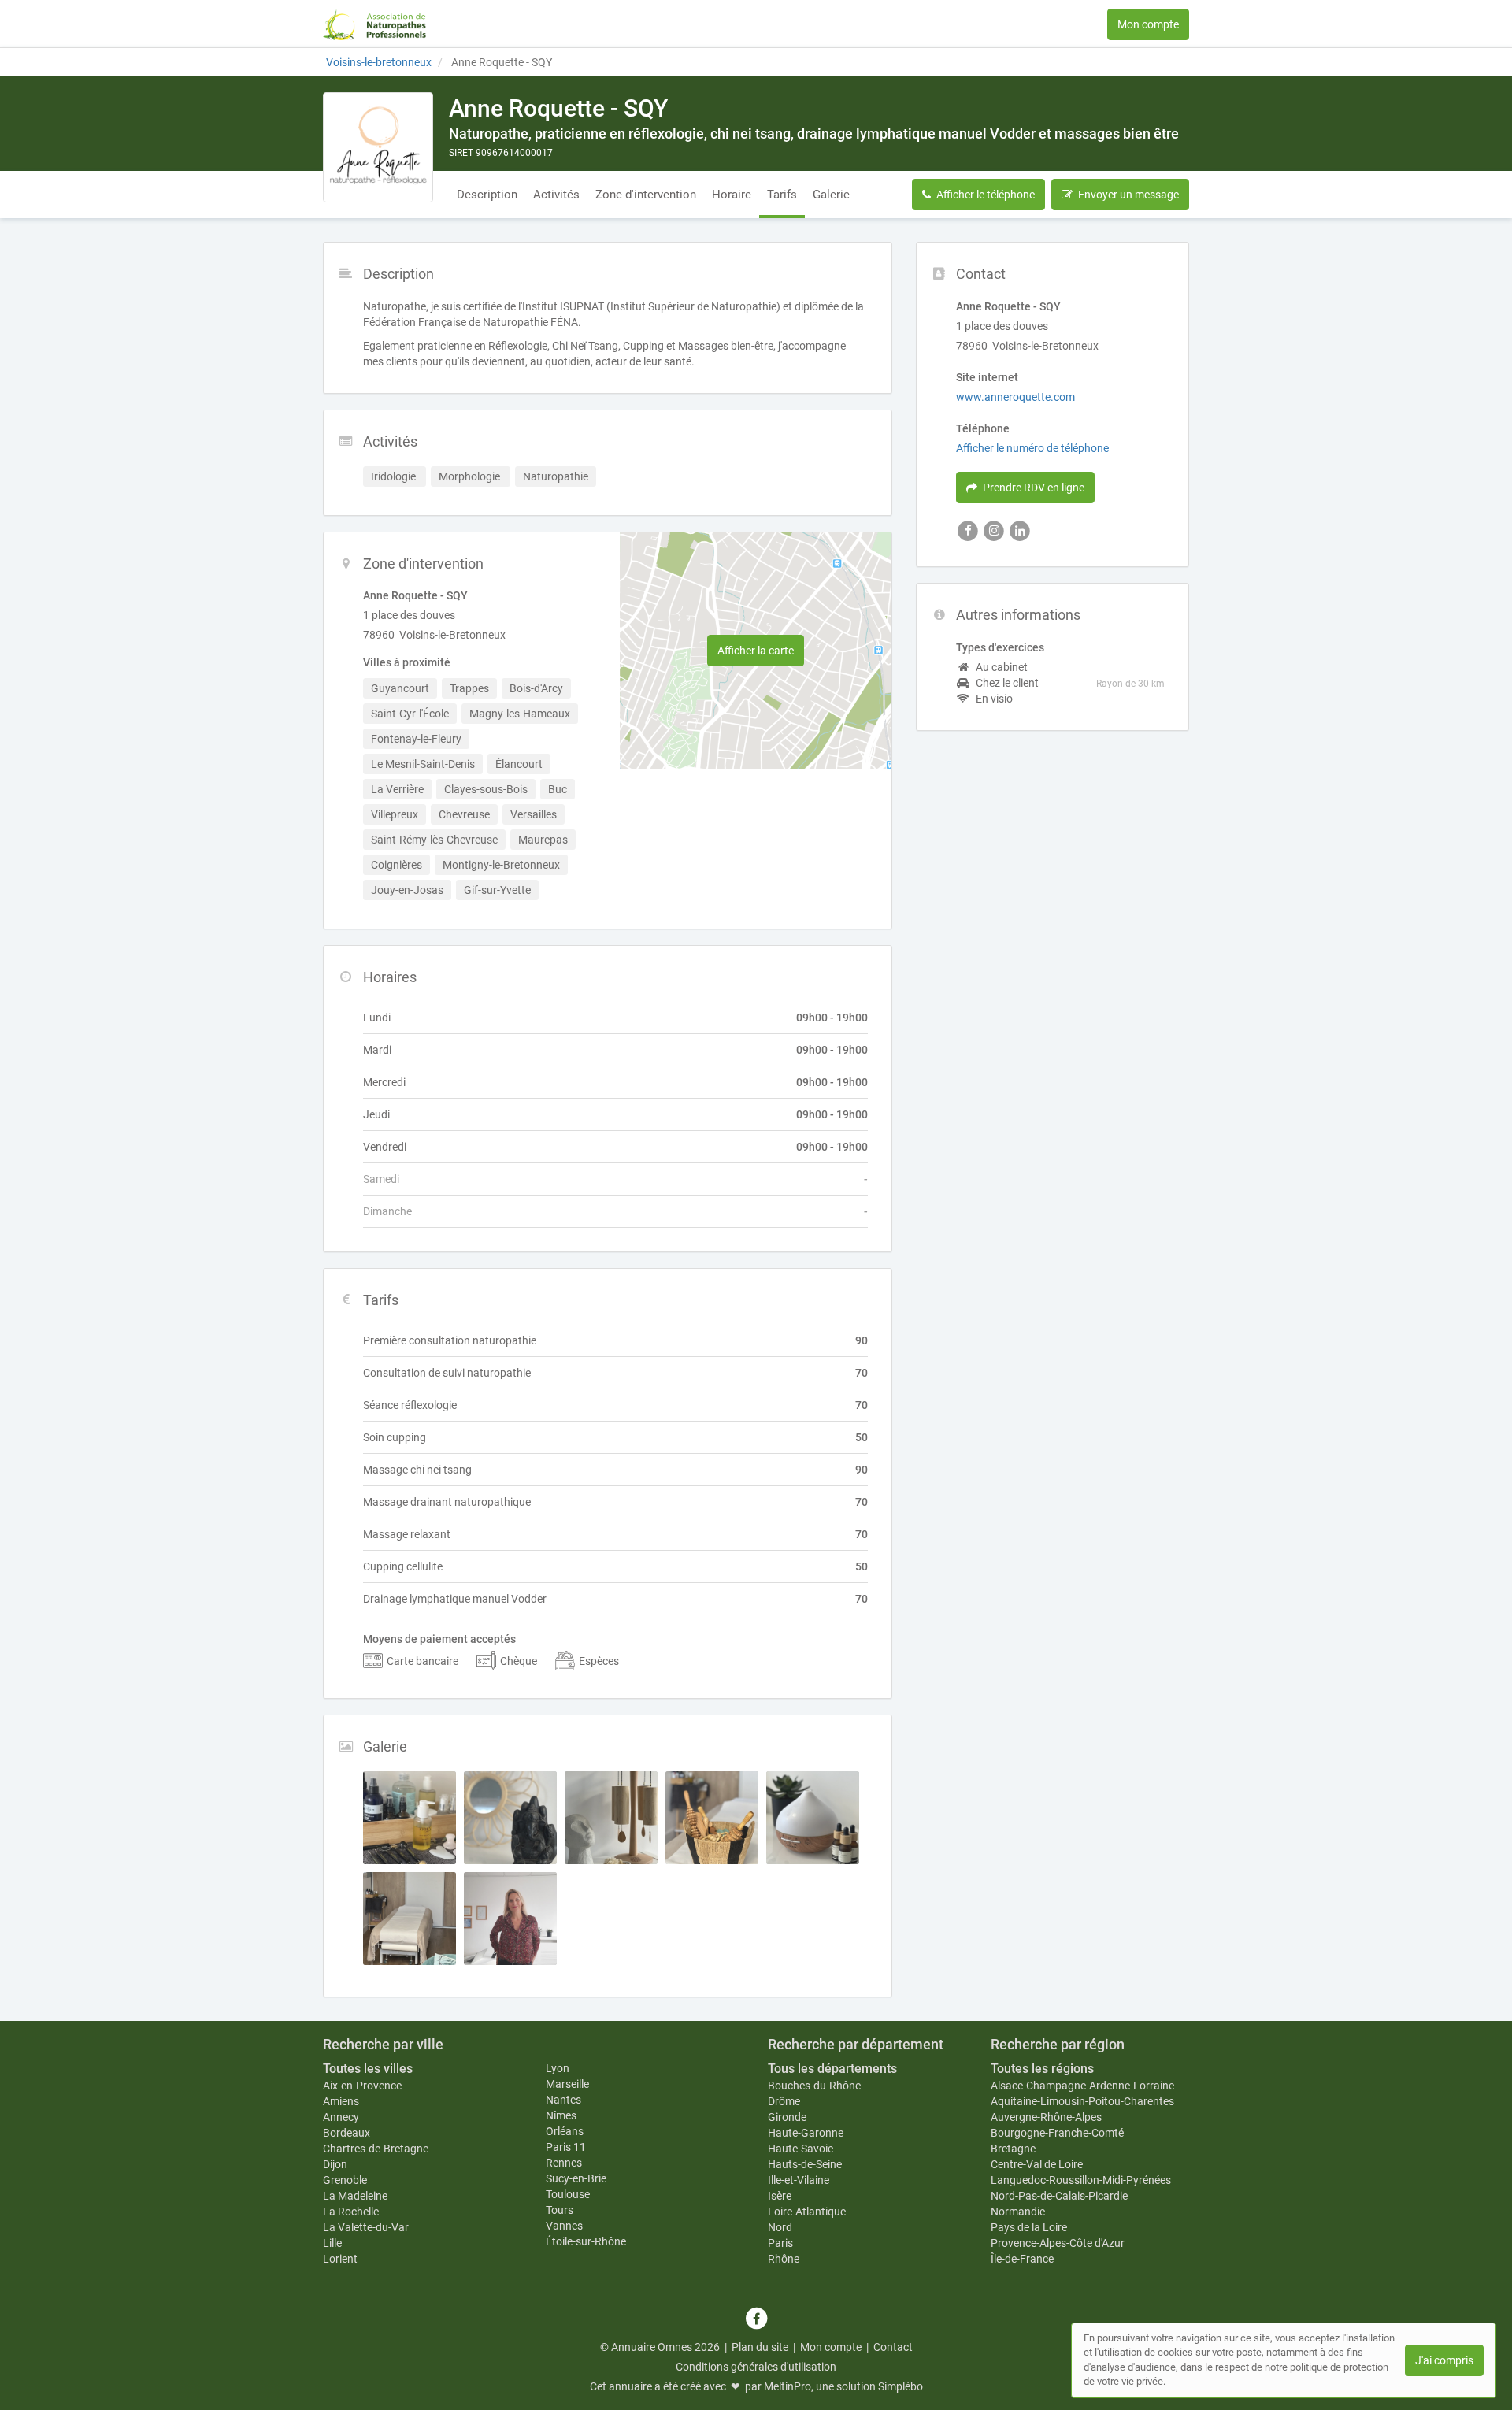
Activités (556, 195)
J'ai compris (1444, 2360)
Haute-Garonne (806, 2133)
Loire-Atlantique (807, 2212)
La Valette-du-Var (366, 2227)
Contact (893, 2347)
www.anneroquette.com (1015, 397)
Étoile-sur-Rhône (586, 2241)
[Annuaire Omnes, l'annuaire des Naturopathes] (374, 24)
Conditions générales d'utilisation (756, 2367)
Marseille (567, 2084)
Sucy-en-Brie (576, 2178)
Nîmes (561, 2115)
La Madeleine (355, 2196)
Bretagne (1013, 2149)
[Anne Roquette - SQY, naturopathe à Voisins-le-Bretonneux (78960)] (378, 147)
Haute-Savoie (800, 2149)
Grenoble (345, 2180)
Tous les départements (832, 2069)
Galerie (831, 195)
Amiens (341, 2101)
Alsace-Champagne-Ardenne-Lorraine (1082, 2086)
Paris (780, 2243)
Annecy (341, 2117)
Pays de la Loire (1029, 2227)
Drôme (784, 2101)
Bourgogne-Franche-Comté (1057, 2133)
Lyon (558, 2068)
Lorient (340, 2259)
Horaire (732, 195)
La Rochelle (351, 2212)
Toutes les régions (1042, 2069)
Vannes (564, 2226)
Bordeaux (346, 2133)
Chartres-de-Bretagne (376, 2149)
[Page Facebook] (756, 2319)
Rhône (784, 2259)
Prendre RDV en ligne (1034, 488)
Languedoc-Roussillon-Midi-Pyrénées (1081, 2180)
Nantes (563, 2100)
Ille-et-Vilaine (799, 2180)
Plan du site (760, 2347)
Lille (332, 2243)
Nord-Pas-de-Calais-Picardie (1059, 2196)
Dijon (335, 2164)
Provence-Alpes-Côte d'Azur (1058, 2243)
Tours (560, 2210)
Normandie (1018, 2212)
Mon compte (1148, 24)
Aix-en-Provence (362, 2086)
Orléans (565, 2131)
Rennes (564, 2163)
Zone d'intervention (646, 195)
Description (487, 195)
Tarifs (782, 195)
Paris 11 (566, 2147)
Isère (780, 2196)
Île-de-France (1022, 2259)
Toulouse (568, 2194)
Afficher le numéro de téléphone (1032, 448)
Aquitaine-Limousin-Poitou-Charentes (1082, 2101)
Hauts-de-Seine (805, 2164)
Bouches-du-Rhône (814, 2086)
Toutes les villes (368, 2069)
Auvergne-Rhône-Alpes (1046, 2117)
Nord (780, 2227)
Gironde (787, 2117)
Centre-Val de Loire (1037, 2164)
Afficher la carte (756, 651)
